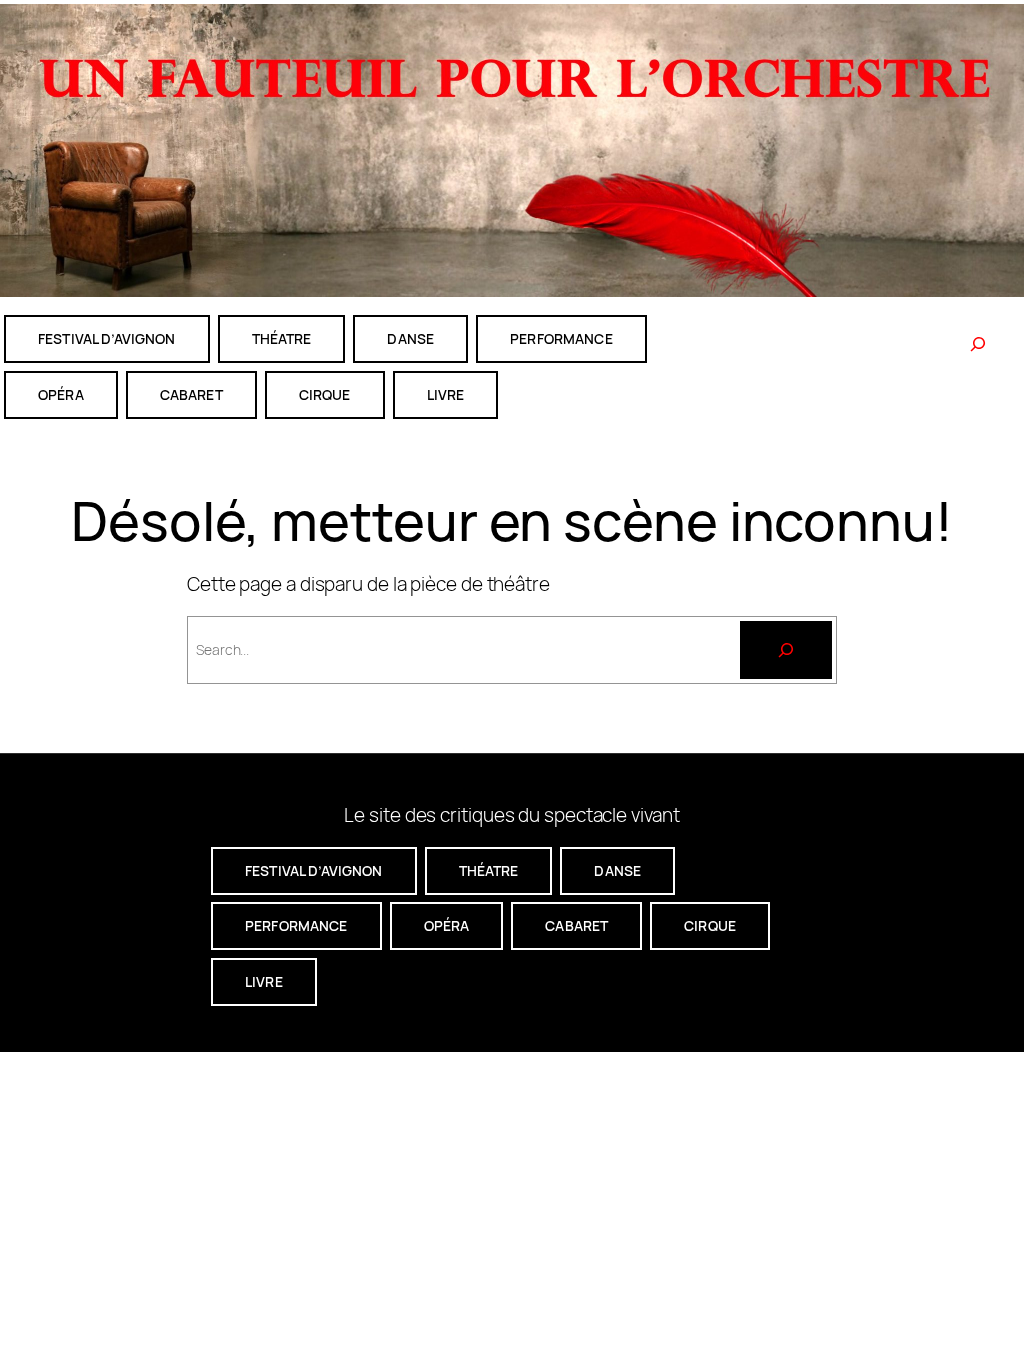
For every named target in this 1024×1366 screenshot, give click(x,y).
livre (446, 394)
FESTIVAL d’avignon (107, 338)
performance (561, 338)
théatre (282, 338)
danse (410, 338)
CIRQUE (325, 394)
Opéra (61, 394)
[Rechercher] (978, 344)
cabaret (191, 394)
